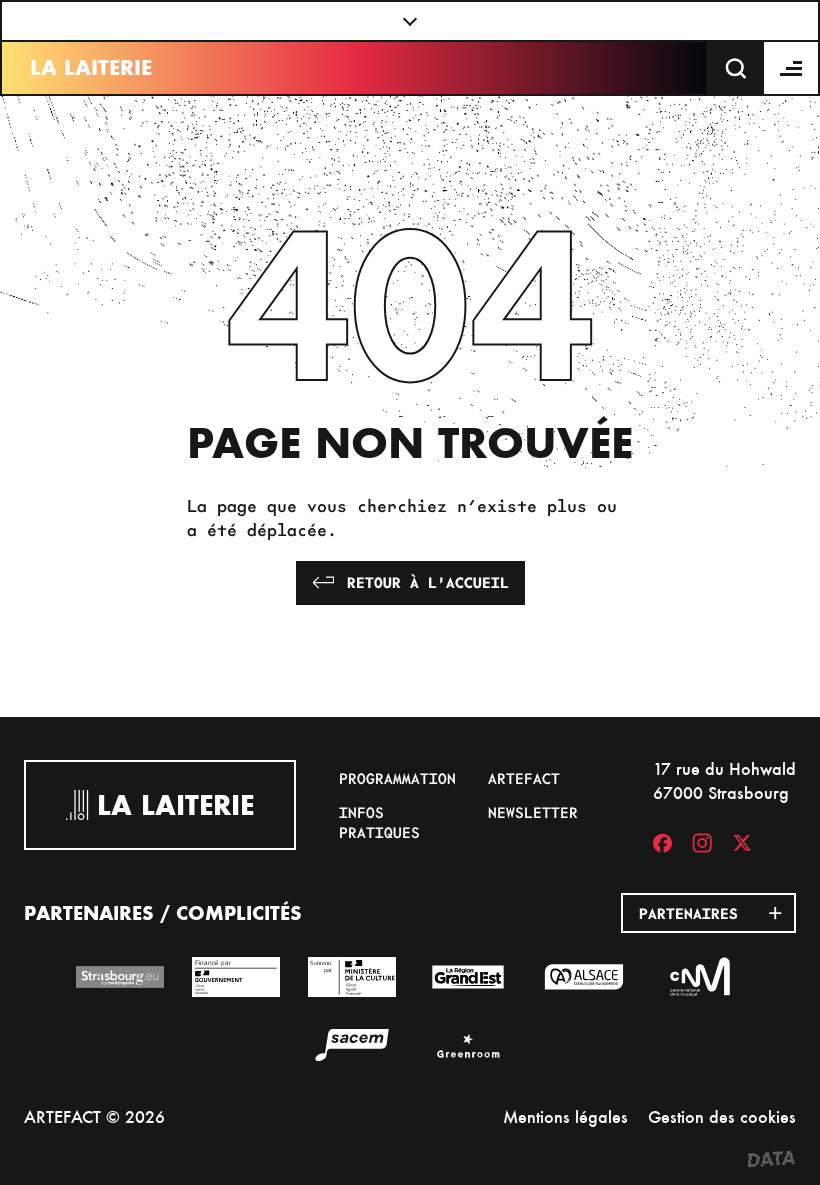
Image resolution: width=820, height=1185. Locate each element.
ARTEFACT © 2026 (94, 1116)
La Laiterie (91, 67)
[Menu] (792, 68)
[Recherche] (736, 68)
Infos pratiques (379, 822)
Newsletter (533, 812)
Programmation (397, 778)
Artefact (524, 778)
